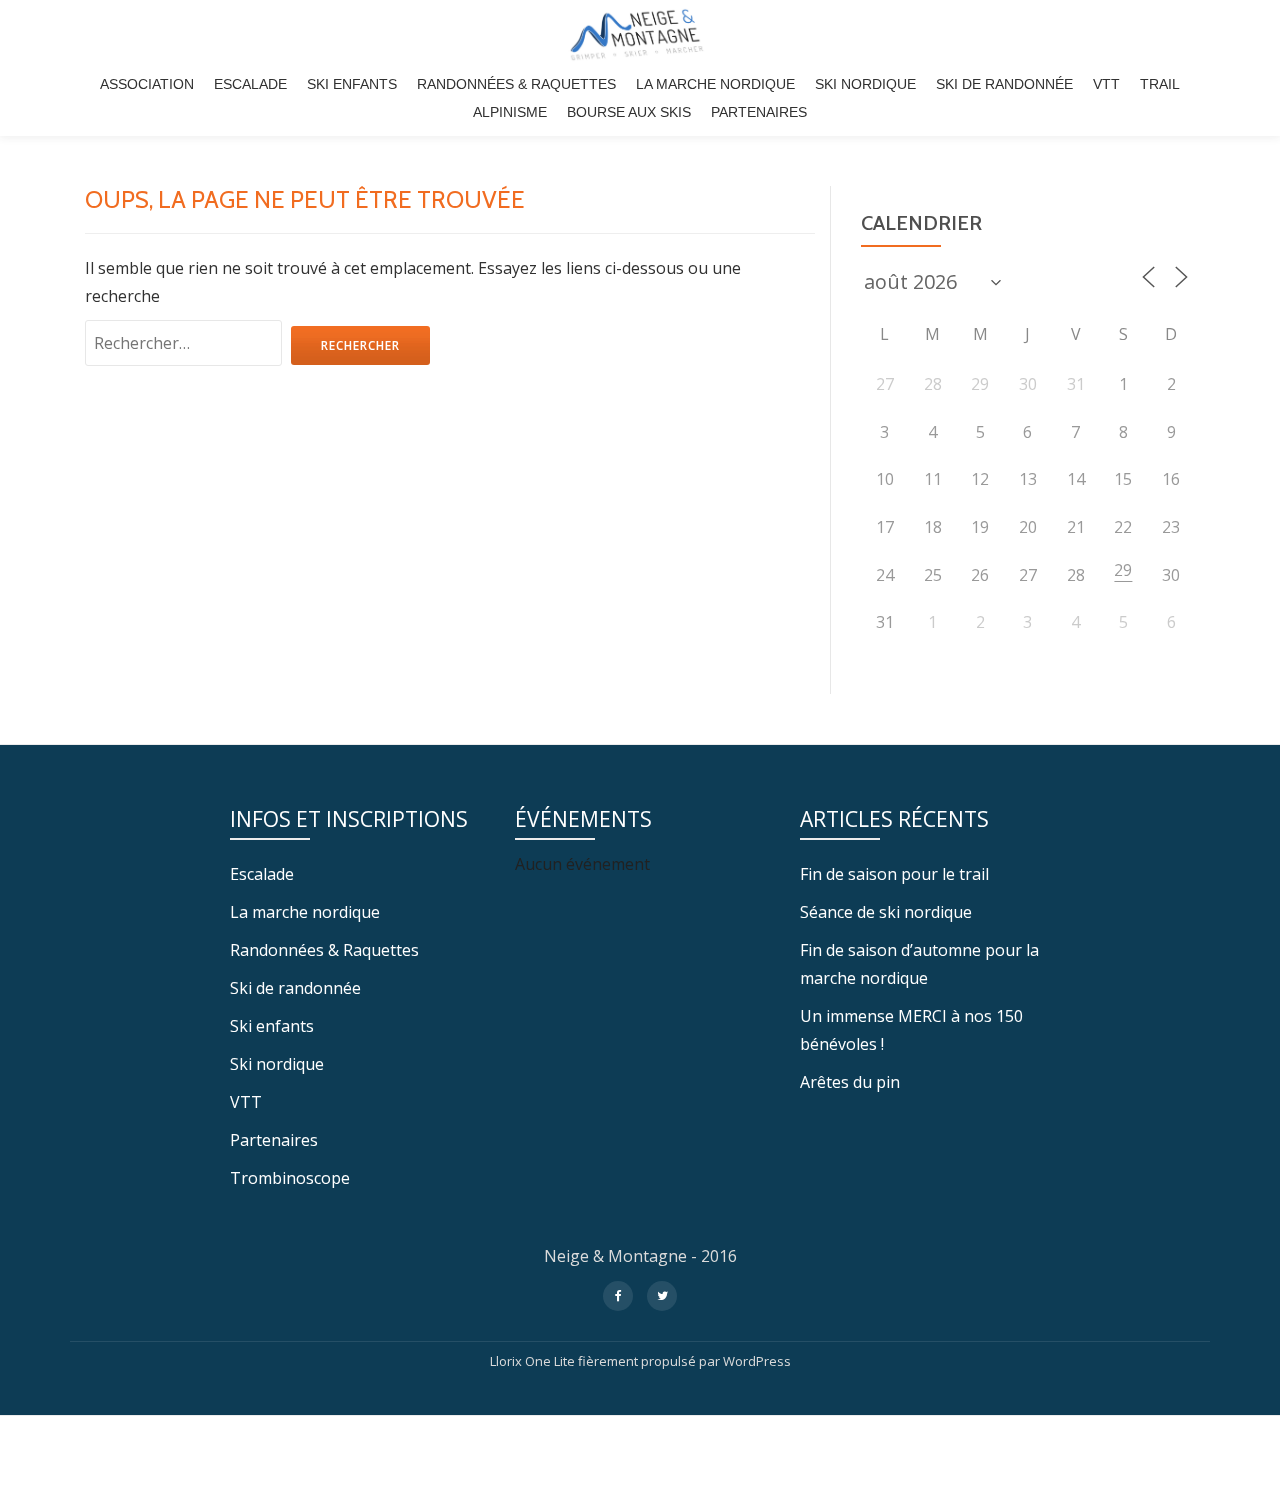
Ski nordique (865, 84)
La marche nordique (715, 84)
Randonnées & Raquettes (516, 84)
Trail (1160, 84)
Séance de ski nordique (886, 912)
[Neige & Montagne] (639, 35)
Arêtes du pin (850, 1082)
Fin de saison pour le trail (894, 874)
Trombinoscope (290, 1178)
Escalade (250, 84)
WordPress (757, 1361)
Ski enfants (352, 84)
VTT (1106, 84)
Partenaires (759, 112)
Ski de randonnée (1004, 84)
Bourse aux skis (629, 112)
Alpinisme (510, 112)
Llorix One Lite (534, 1361)
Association (147, 84)
